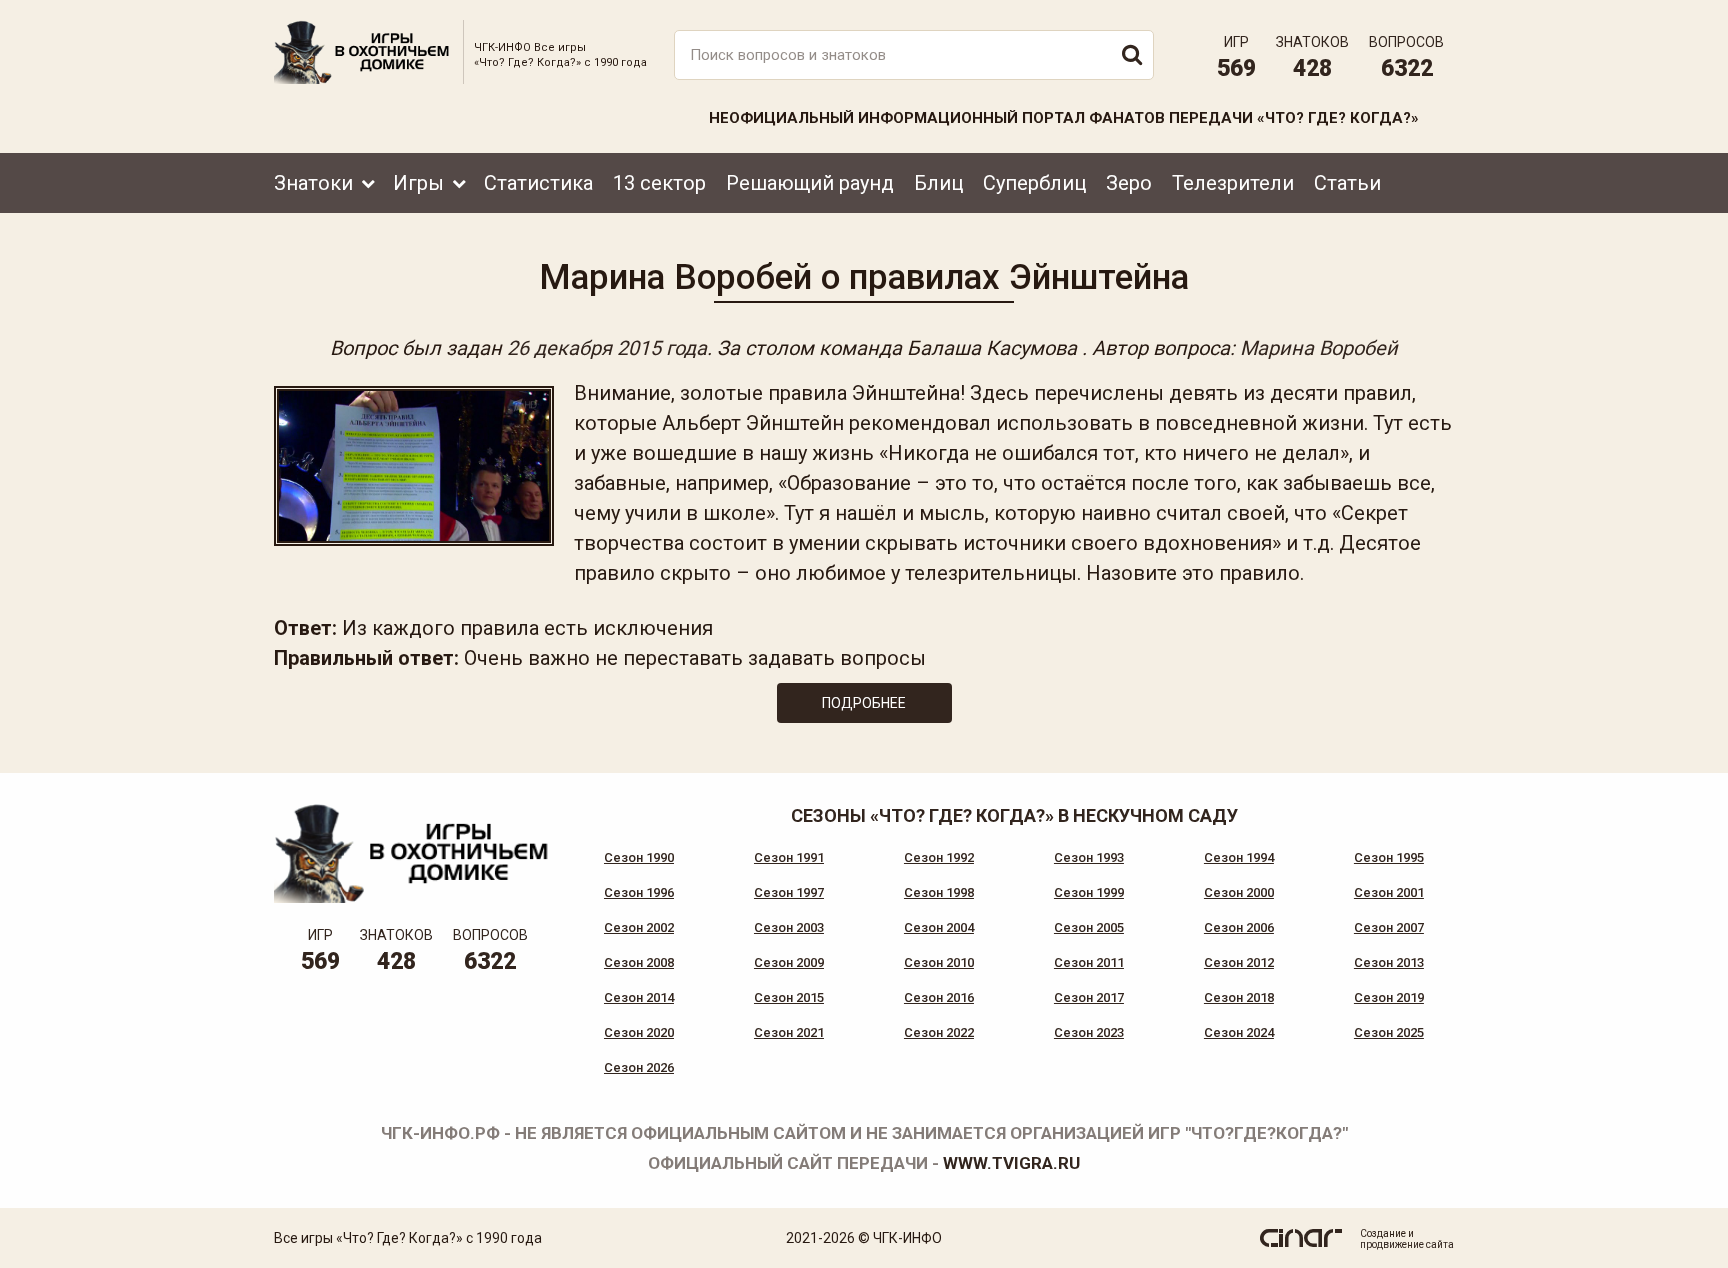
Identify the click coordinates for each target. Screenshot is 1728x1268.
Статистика (538, 183)
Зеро (1129, 183)
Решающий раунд (810, 183)
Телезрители (1233, 183)
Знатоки (313, 183)
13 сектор (659, 183)
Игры (418, 183)
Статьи (1347, 183)
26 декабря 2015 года (607, 348)
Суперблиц (1034, 183)
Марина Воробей (1319, 348)
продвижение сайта (1407, 1244)
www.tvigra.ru (1011, 1163)
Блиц (938, 183)
